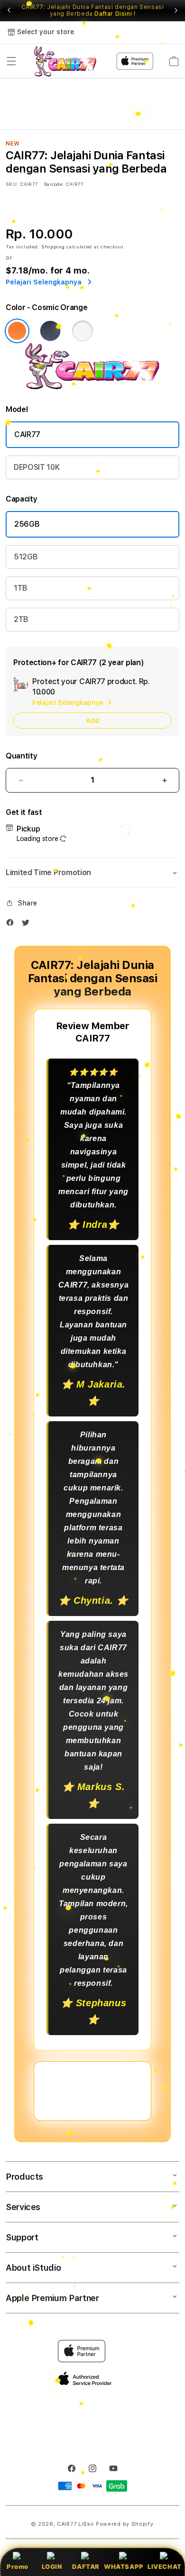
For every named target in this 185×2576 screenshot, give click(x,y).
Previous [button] (9, 10)
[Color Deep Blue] (50, 331)
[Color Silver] (83, 331)
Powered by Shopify (125, 2524)
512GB (26, 557)
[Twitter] (28, 925)
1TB (21, 588)
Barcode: (54, 184)
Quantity (21, 756)
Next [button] (176, 10)
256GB (27, 524)
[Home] (65, 61)
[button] (11, 61)
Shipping (53, 247)
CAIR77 (27, 434)
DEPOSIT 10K (37, 467)
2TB (21, 619)
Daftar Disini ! (115, 14)
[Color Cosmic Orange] (17, 331)
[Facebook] (12, 925)
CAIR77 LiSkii (75, 2524)
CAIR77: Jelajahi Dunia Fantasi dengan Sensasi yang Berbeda (93, 10)
